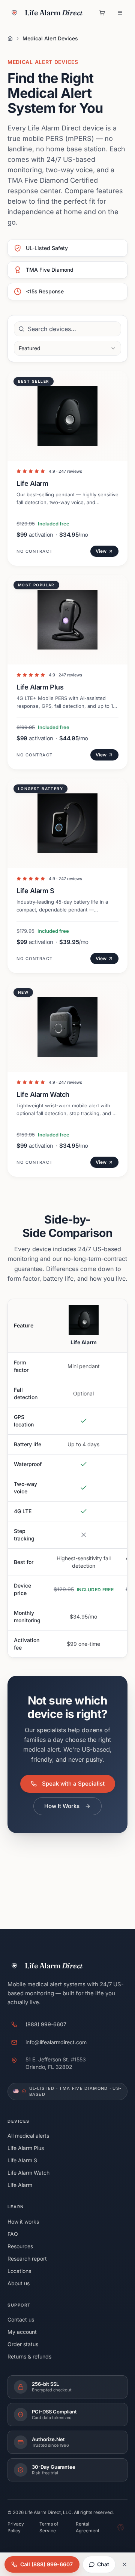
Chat (103, 2564)
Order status (23, 2344)
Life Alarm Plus (26, 2148)
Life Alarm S (22, 2160)
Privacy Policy (16, 2527)
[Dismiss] (124, 2564)
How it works (23, 2222)
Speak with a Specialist (73, 1784)
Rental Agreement (88, 2527)
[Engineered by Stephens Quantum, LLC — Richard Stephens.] (121, 2527)
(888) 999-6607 (46, 2024)
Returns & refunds (29, 2356)
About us (19, 2283)
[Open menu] (120, 13)
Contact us (21, 2319)
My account (22, 2332)
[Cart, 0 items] (102, 13)
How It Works (62, 1806)
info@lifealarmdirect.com (56, 2042)
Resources (20, 2246)
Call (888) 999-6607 (46, 2564)
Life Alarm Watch (28, 2173)
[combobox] (67, 348)
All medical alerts (28, 2136)
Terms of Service (49, 2527)
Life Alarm (20, 2185)
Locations (19, 2271)
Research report (27, 2259)
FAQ (13, 2234)
